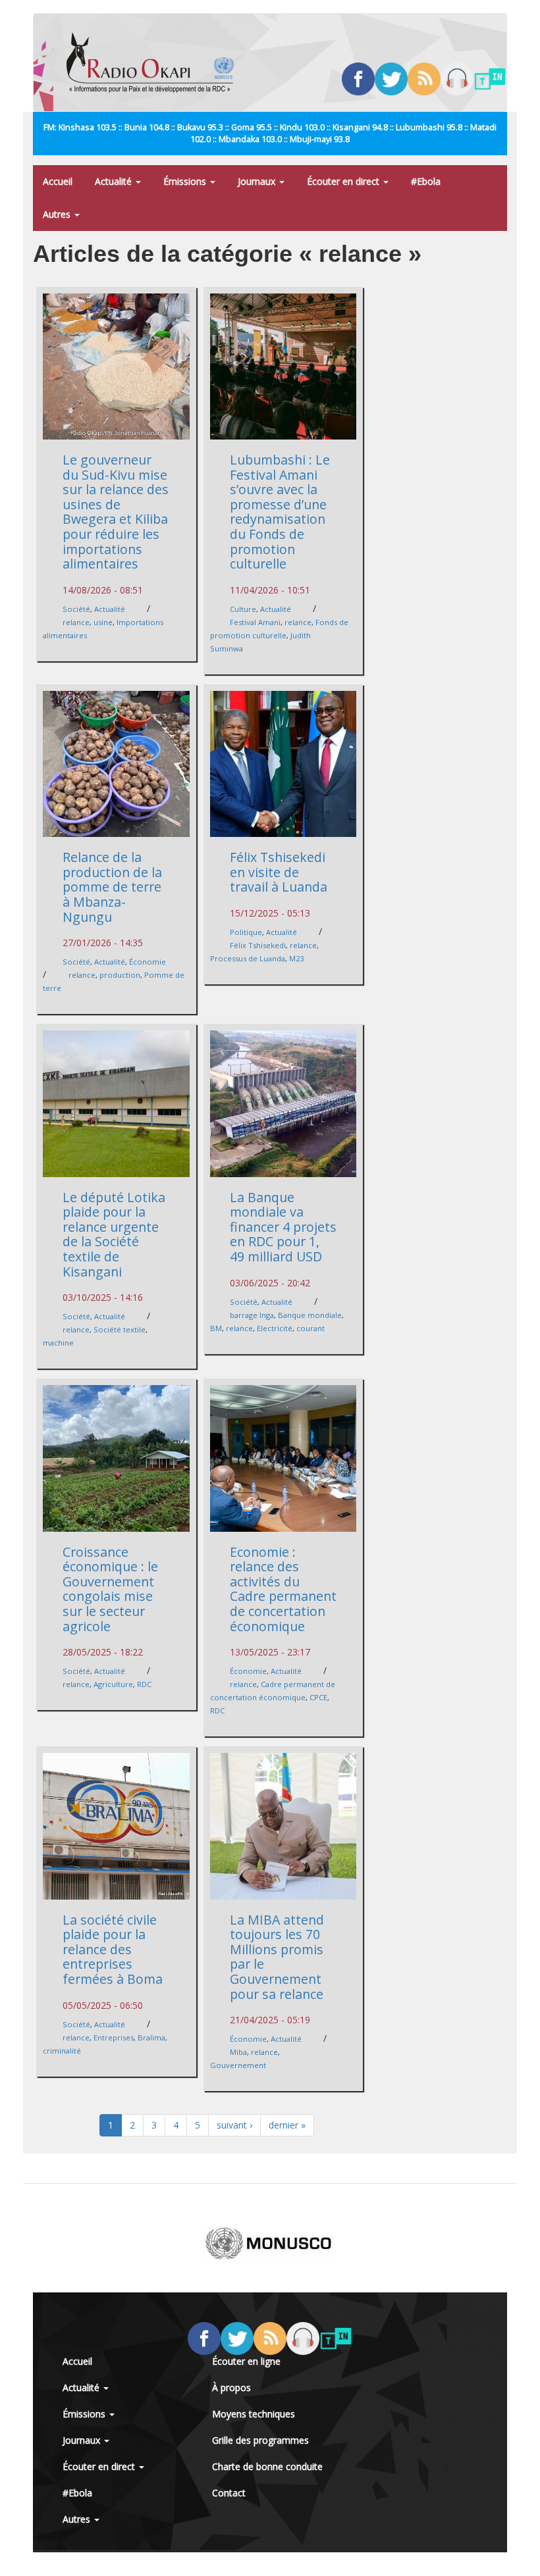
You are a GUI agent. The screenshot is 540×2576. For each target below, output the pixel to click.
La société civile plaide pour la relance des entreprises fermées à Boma (113, 1949)
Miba (238, 2052)
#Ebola (426, 181)
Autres (58, 214)
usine (103, 622)
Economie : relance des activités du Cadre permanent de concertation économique (283, 1589)
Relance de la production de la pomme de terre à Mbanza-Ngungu (112, 887)
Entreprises (114, 2037)
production (120, 975)
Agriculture (113, 1684)
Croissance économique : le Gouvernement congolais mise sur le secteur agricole (110, 1589)
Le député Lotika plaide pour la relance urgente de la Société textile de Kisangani (114, 1234)
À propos (231, 2387)
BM (216, 1328)
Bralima (151, 2037)
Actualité (115, 181)
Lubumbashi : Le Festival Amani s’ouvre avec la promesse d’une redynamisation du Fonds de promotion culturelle (280, 512)
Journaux (258, 181)
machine (58, 1343)
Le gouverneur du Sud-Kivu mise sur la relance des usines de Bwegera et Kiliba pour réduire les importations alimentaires (116, 512)
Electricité (275, 1328)
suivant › (234, 2125)
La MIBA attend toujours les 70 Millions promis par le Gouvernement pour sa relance (277, 1957)
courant (310, 1328)
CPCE (318, 1697)
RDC (144, 1684)
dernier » (287, 2125)
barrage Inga (252, 1315)
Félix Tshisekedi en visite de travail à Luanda (279, 872)
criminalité (62, 2051)
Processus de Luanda (248, 958)
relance (76, 622)
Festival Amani (255, 622)
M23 (296, 958)
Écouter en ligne (246, 2361)
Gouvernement (238, 2065)
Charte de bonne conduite (267, 2466)
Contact (229, 2493)
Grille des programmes (260, 2440)
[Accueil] (155, 63)
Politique (246, 932)
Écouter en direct (344, 181)
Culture (243, 609)
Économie (148, 962)
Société (76, 609)
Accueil (58, 181)
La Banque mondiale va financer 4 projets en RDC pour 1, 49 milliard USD (283, 1227)
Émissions (186, 181)
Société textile (120, 1329)
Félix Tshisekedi (258, 945)
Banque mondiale (310, 1315)
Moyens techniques (254, 2414)
